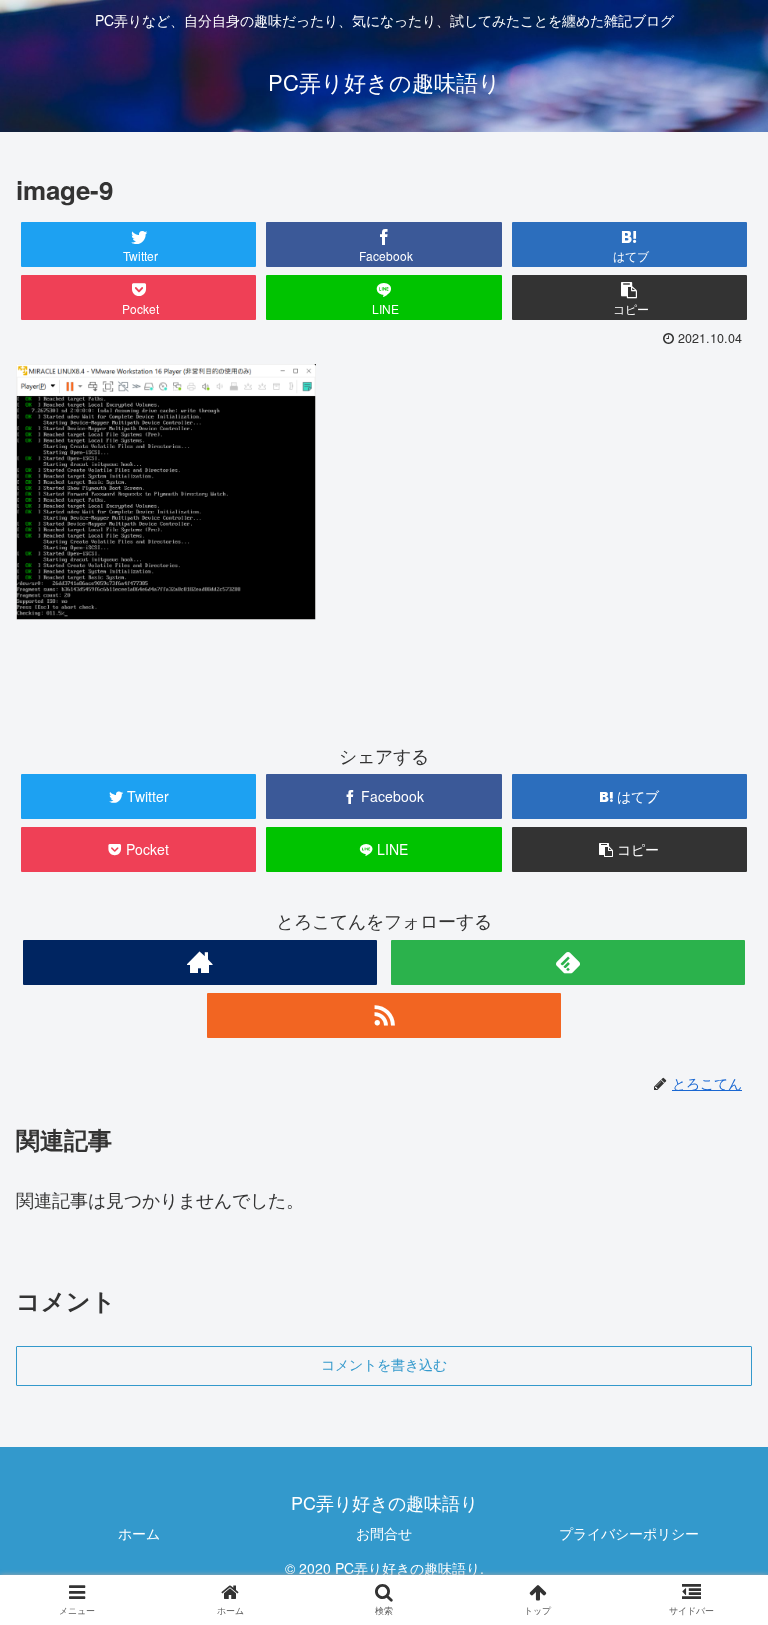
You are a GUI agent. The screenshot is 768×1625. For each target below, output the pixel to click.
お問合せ (384, 1533)
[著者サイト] (199, 962)
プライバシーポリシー (629, 1533)
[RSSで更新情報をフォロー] (383, 1015)
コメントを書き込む (384, 1365)
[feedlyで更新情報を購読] (567, 962)
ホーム (139, 1533)
